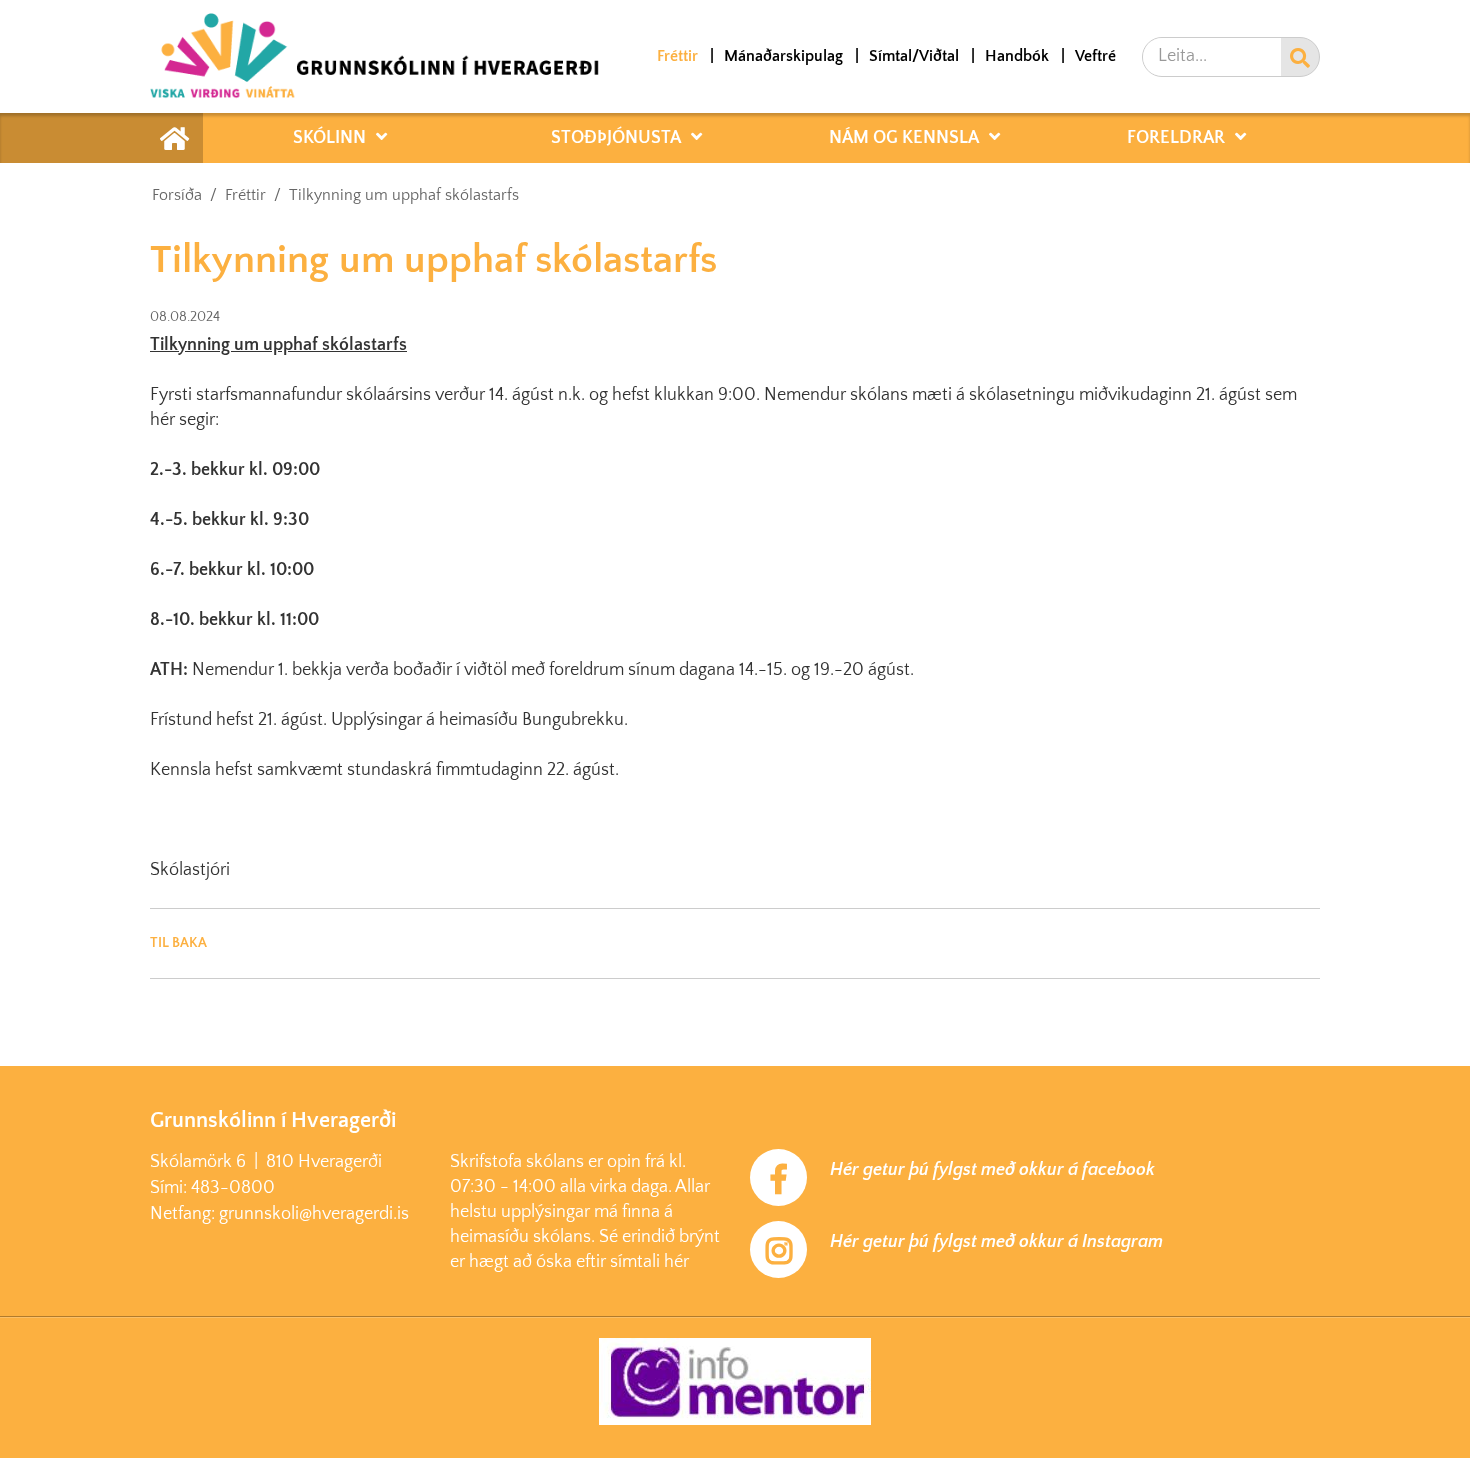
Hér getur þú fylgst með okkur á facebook (992, 1170)
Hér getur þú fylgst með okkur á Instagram (996, 1242)
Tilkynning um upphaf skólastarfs (404, 195)
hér (676, 1262)
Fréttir (245, 195)
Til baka (178, 943)
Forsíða (177, 195)
